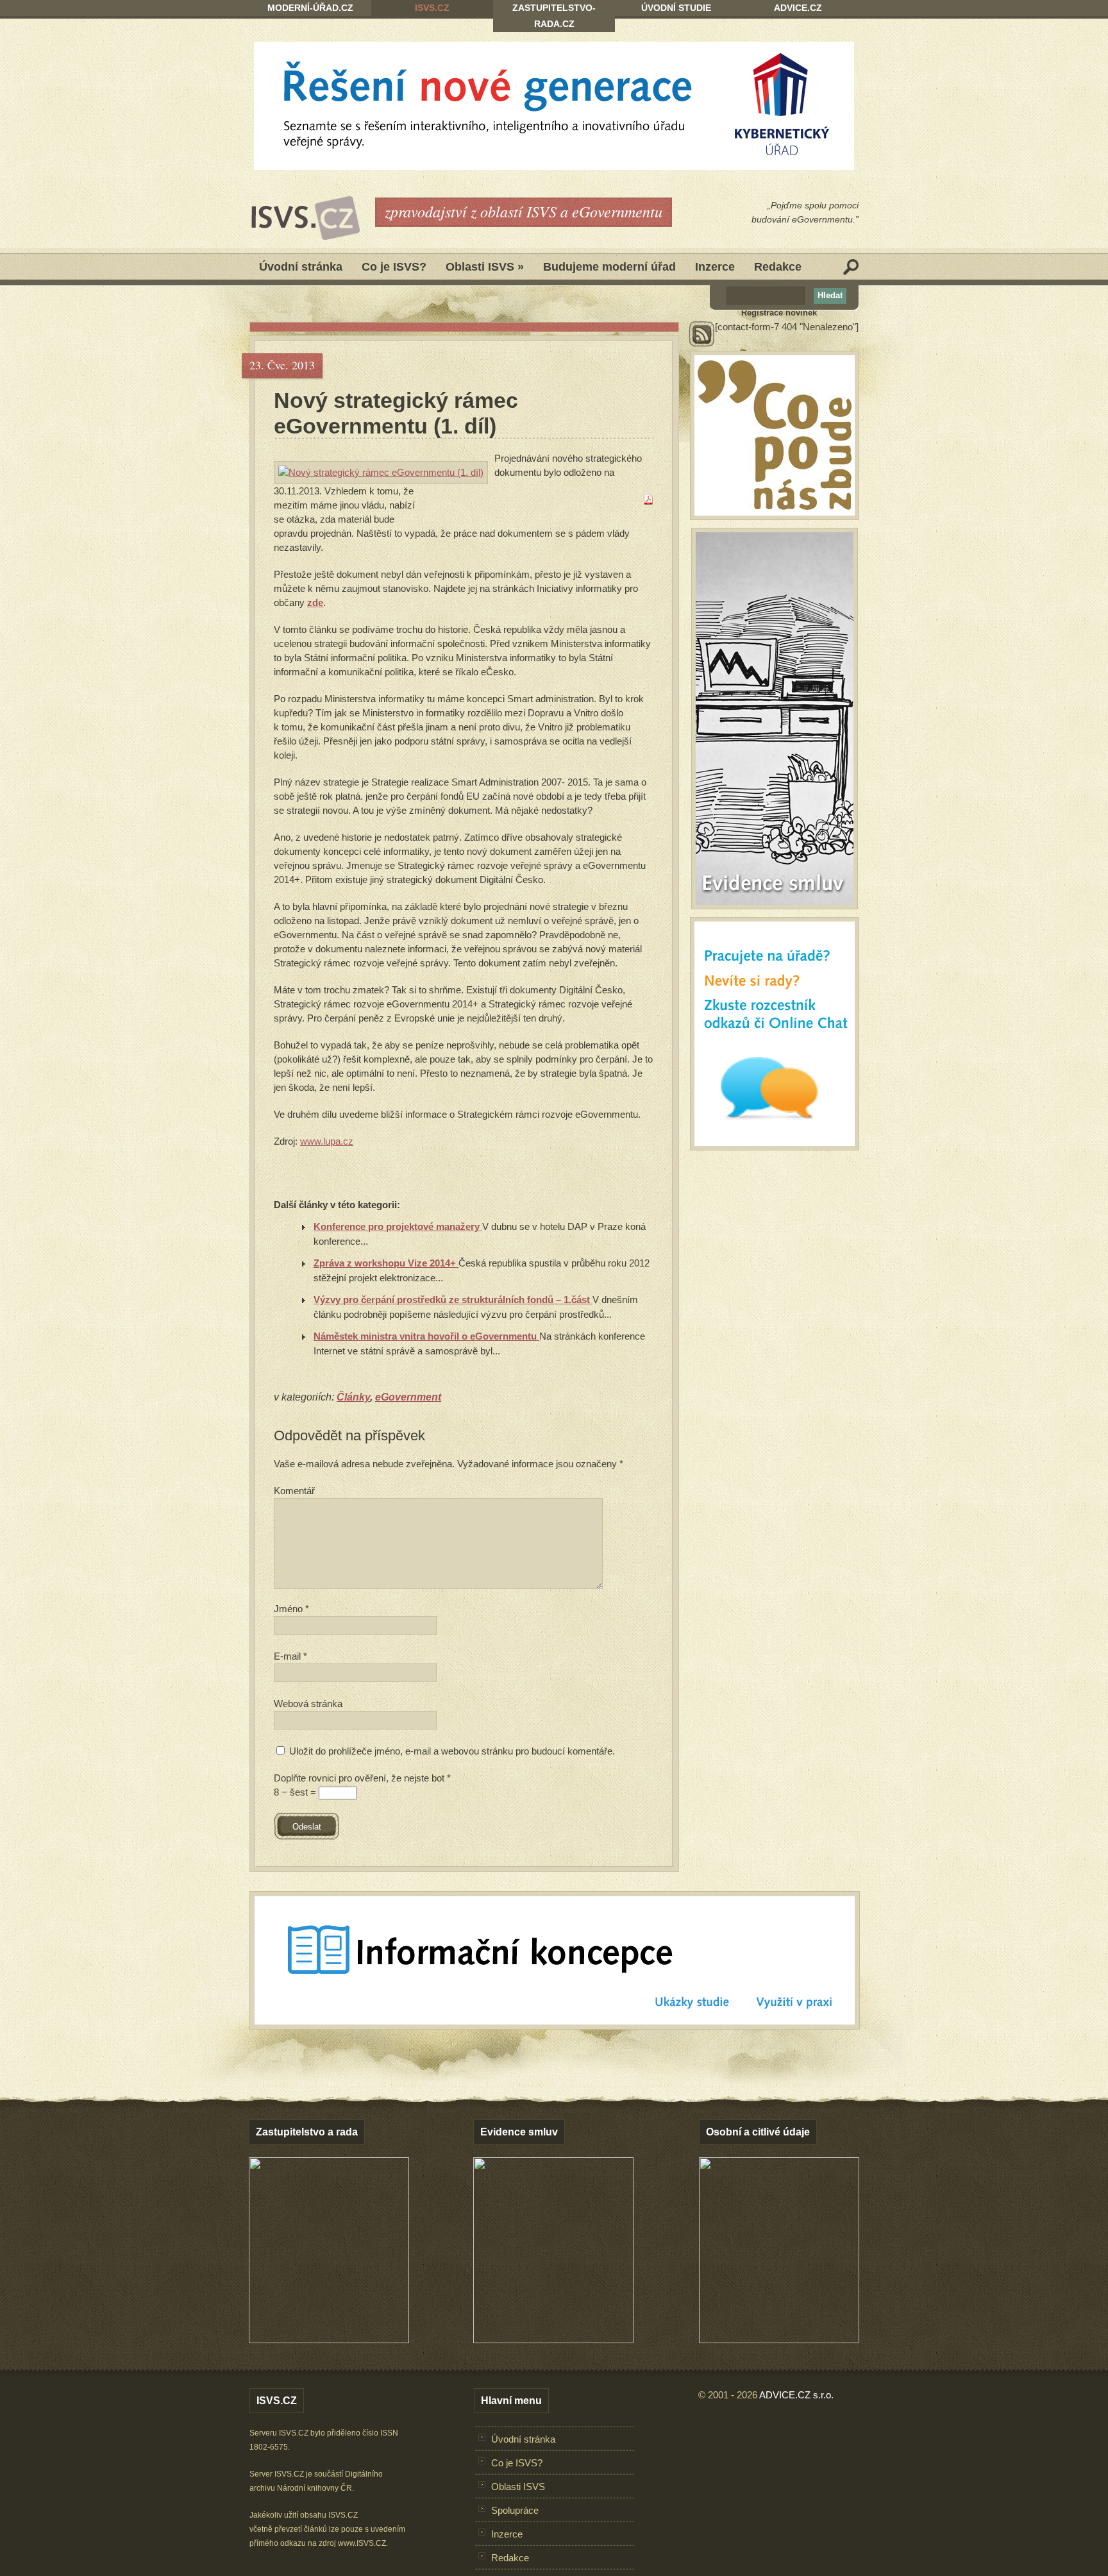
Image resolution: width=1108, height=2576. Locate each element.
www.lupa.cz (327, 1141)
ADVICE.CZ (798, 8)
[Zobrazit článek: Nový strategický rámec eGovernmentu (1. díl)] (381, 473)
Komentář (294, 1491)
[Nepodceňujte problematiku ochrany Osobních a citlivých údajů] (779, 2340)
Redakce (778, 267)
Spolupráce (515, 2510)
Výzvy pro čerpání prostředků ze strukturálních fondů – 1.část (453, 1300)
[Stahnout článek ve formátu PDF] (648, 501)
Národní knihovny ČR (315, 2488)
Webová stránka (308, 1704)
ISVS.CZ (432, 8)
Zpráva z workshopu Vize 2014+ (386, 1263)
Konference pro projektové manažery (398, 1226)
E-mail (290, 1656)
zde (315, 602)
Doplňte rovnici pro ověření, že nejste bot (362, 1778)
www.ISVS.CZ (362, 2543)
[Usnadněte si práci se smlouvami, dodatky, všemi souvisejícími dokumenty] (553, 2340)
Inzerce (715, 267)
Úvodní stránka (301, 267)
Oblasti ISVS (485, 267)
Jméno (291, 1609)
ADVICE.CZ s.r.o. (796, 2395)
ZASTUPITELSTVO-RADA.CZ (554, 16)
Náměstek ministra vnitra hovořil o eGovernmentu (426, 1336)
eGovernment (408, 1397)
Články (353, 1397)
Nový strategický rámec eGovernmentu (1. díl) (396, 413)
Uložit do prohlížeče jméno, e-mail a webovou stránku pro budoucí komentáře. (452, 1751)
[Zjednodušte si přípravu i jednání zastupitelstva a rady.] (329, 2341)
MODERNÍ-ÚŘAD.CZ (310, 8)
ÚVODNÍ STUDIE (676, 8)
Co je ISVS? (394, 267)
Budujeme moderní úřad (609, 267)
